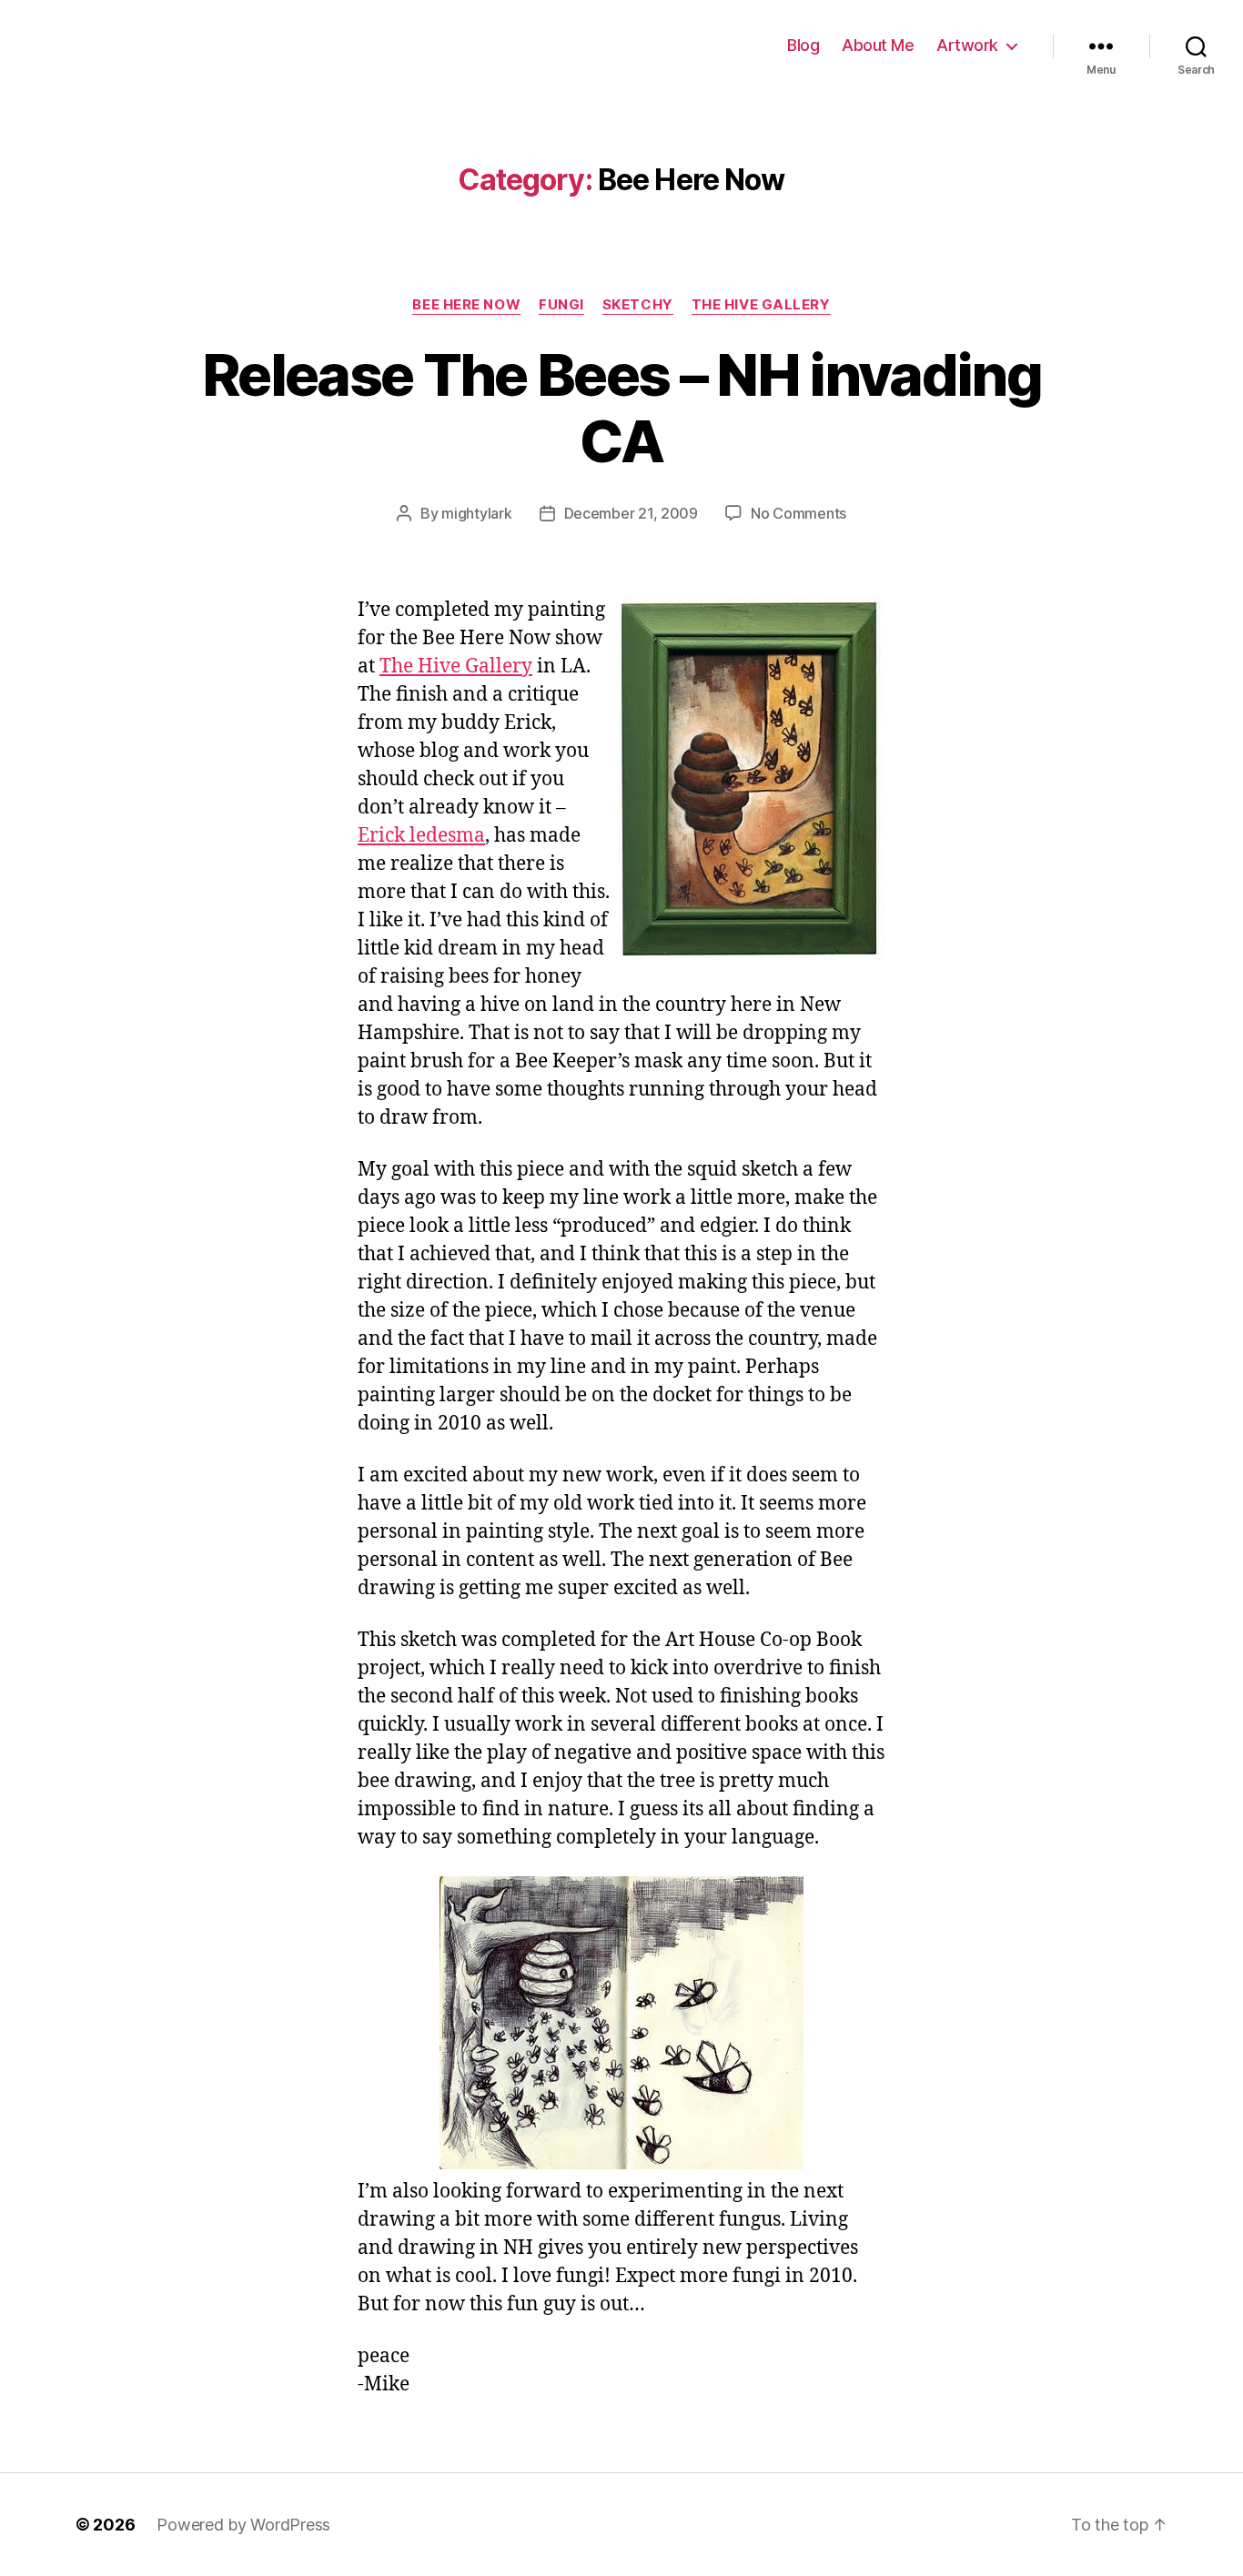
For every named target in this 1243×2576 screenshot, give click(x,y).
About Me (878, 45)
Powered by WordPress (243, 2525)
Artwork (967, 45)
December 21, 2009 (631, 513)
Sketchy (638, 305)
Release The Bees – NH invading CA (621, 408)
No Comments (798, 513)
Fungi (561, 305)
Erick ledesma (421, 836)
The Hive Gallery (761, 305)
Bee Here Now (466, 305)
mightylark (476, 513)
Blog (803, 45)
